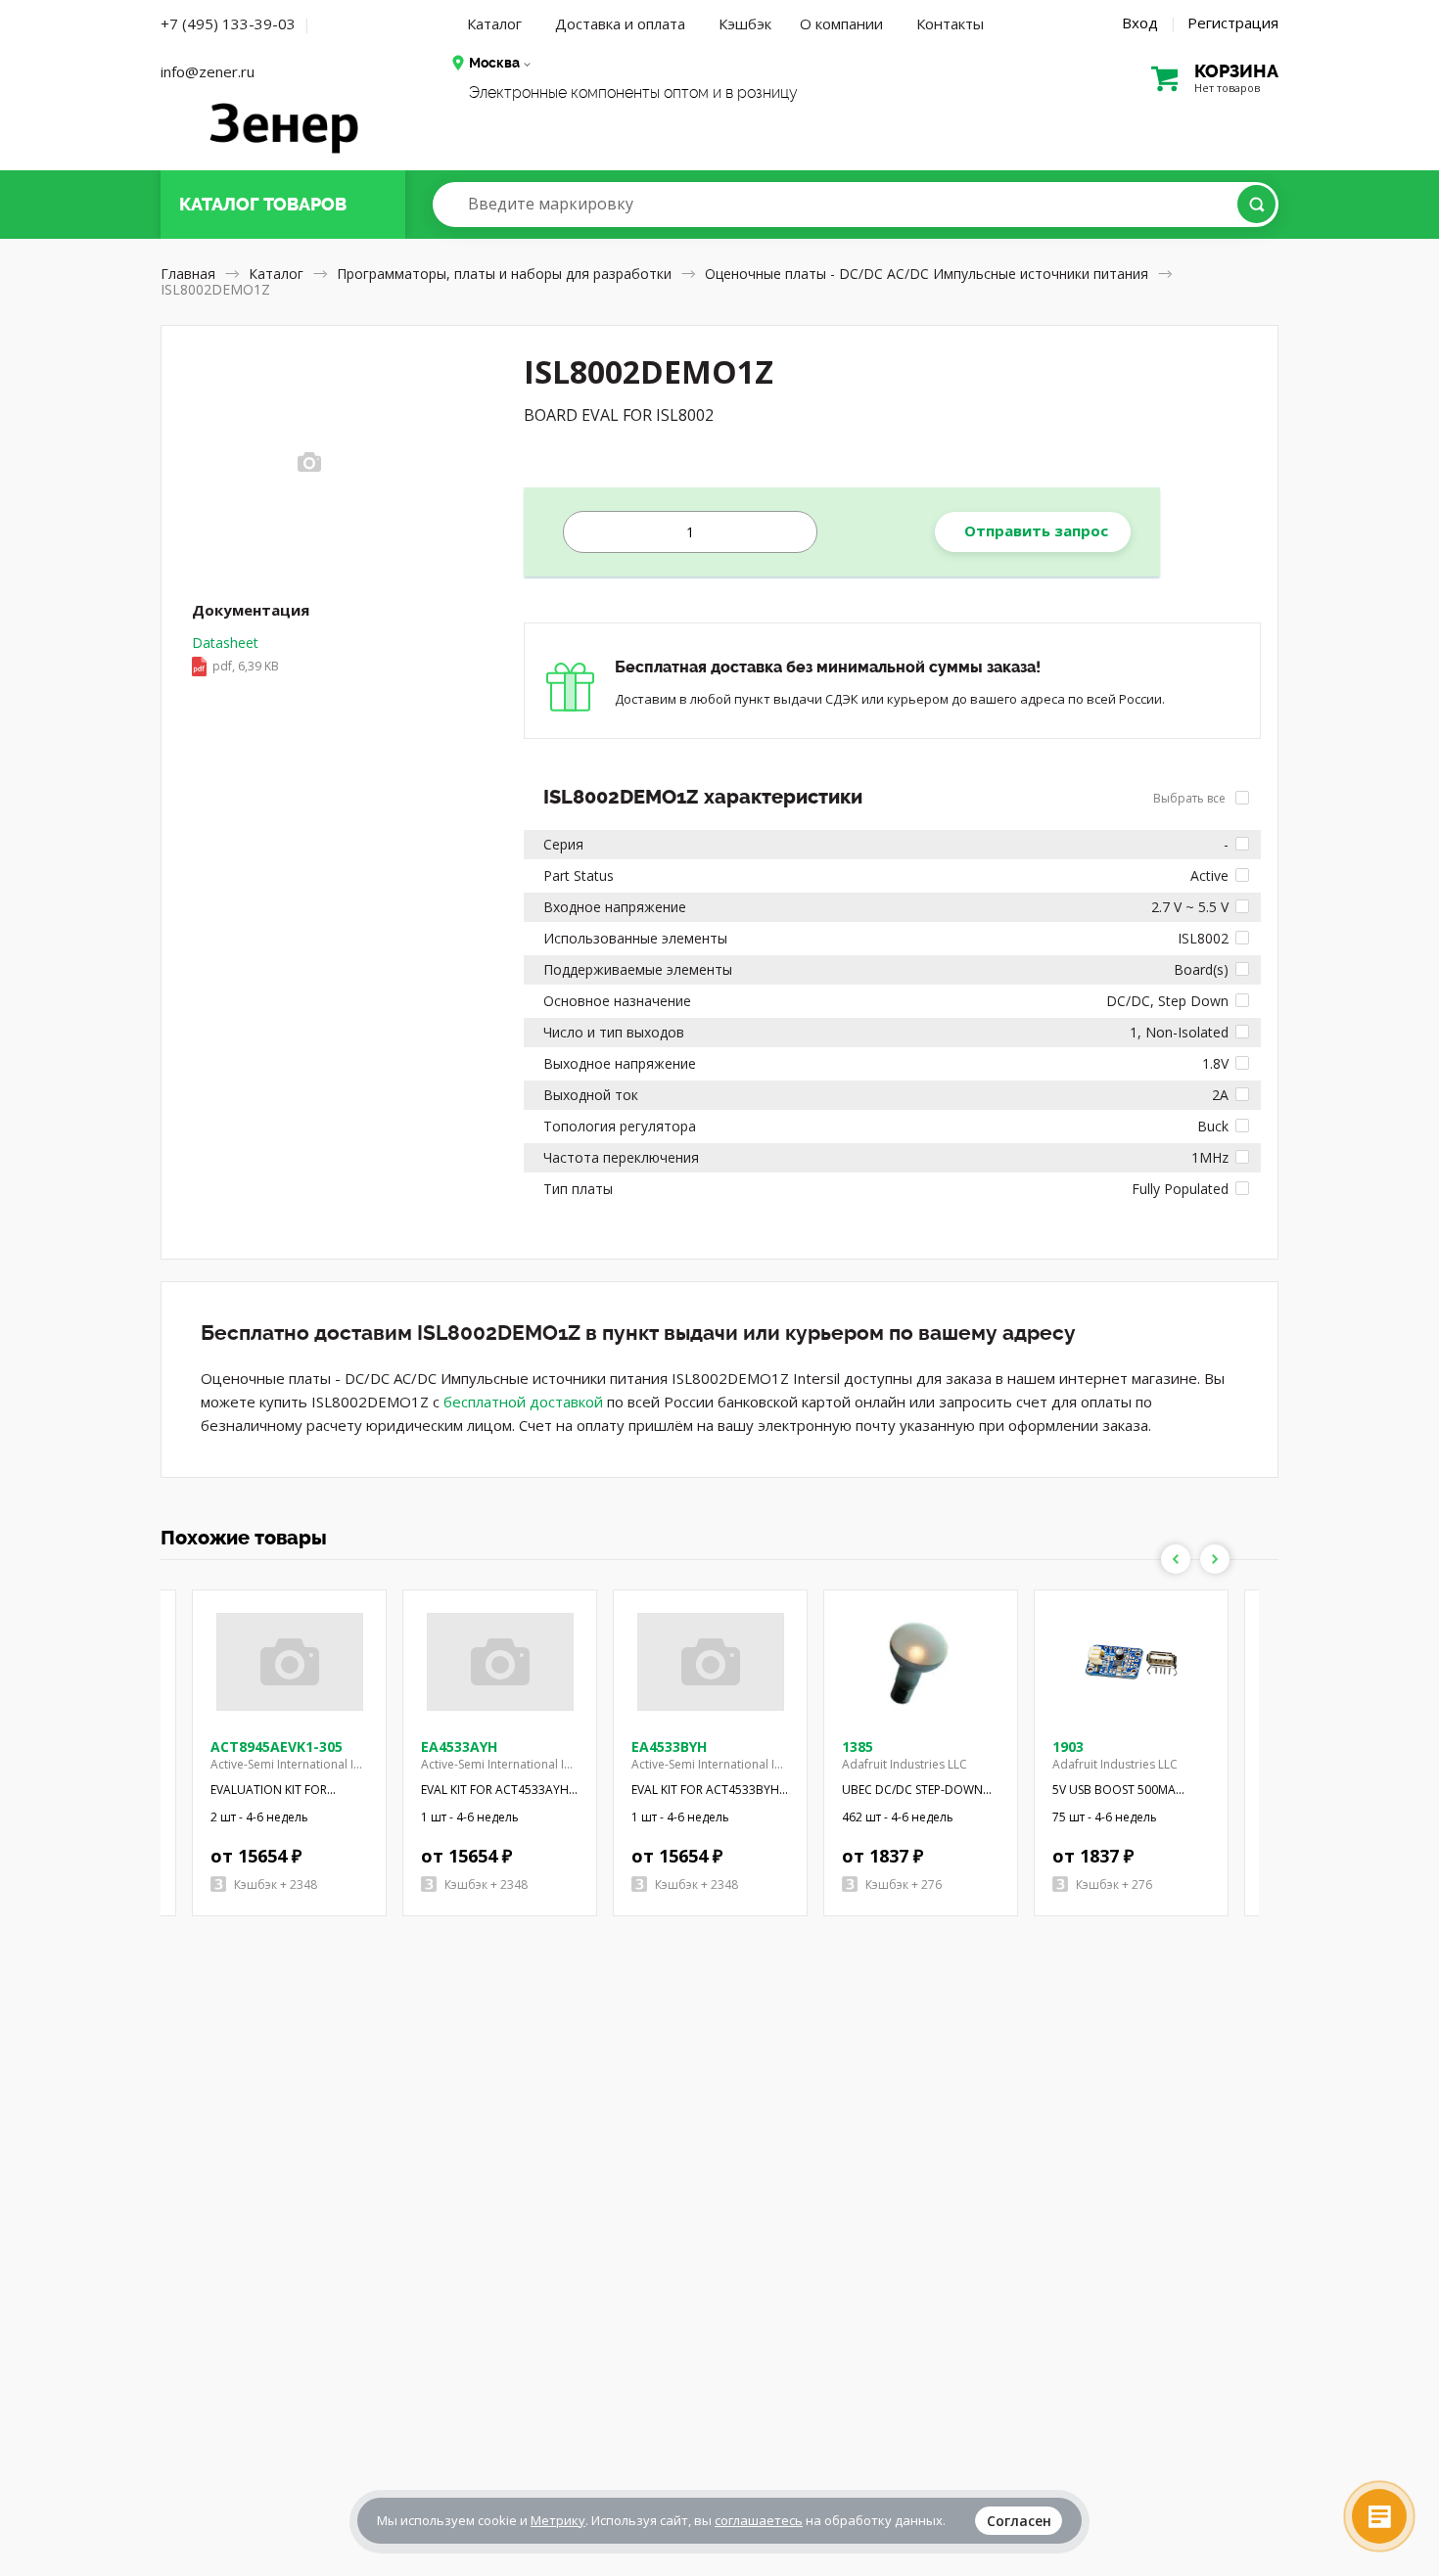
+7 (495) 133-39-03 (228, 23)
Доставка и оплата (620, 23)
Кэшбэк (745, 23)
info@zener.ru (208, 71)
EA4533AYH (459, 1747)
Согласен (1019, 2521)
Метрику (558, 2520)
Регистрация (1233, 23)
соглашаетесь (759, 2520)
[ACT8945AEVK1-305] (290, 1662)
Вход (1140, 23)
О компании (841, 23)
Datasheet (235, 654)
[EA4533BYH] (711, 1662)
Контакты (950, 23)
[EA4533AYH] (500, 1662)
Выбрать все (1191, 798)
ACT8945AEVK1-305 (277, 1747)
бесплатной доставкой (523, 1402)
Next (1215, 1559)
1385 (858, 1747)
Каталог (494, 23)
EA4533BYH (669, 1747)
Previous (1176, 1559)
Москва (494, 63)
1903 (1068, 1747)
